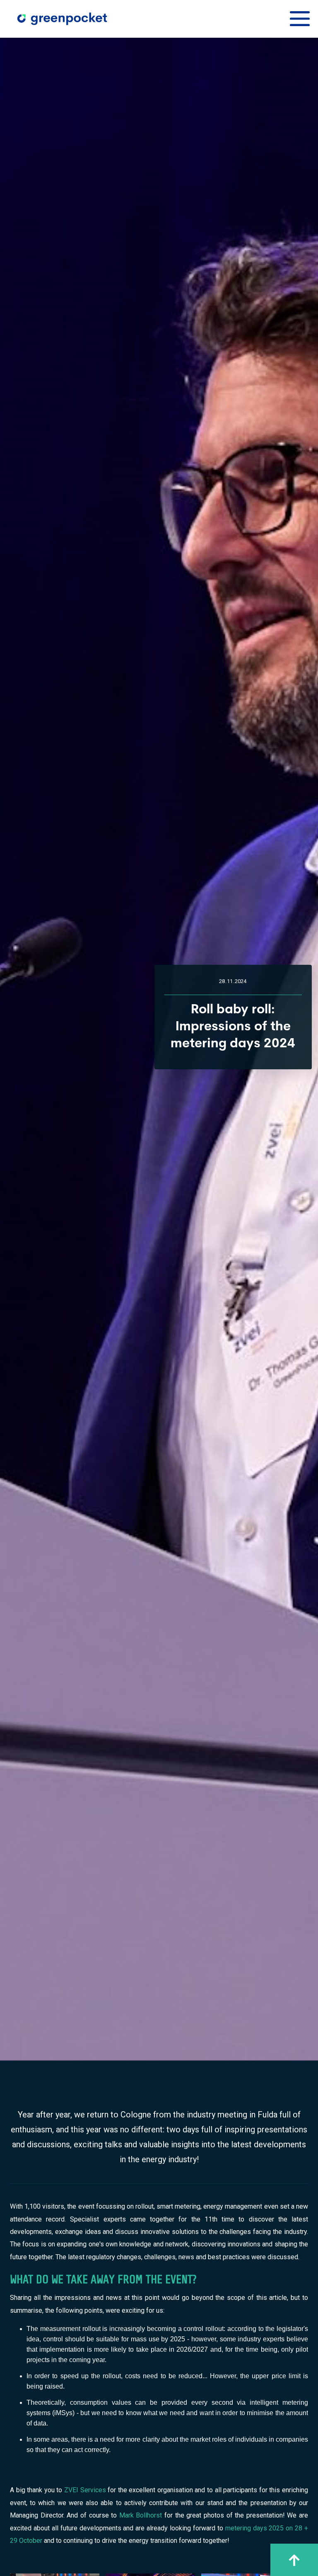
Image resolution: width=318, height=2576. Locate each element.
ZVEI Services (85, 2490)
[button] (300, 19)
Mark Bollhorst (141, 2515)
